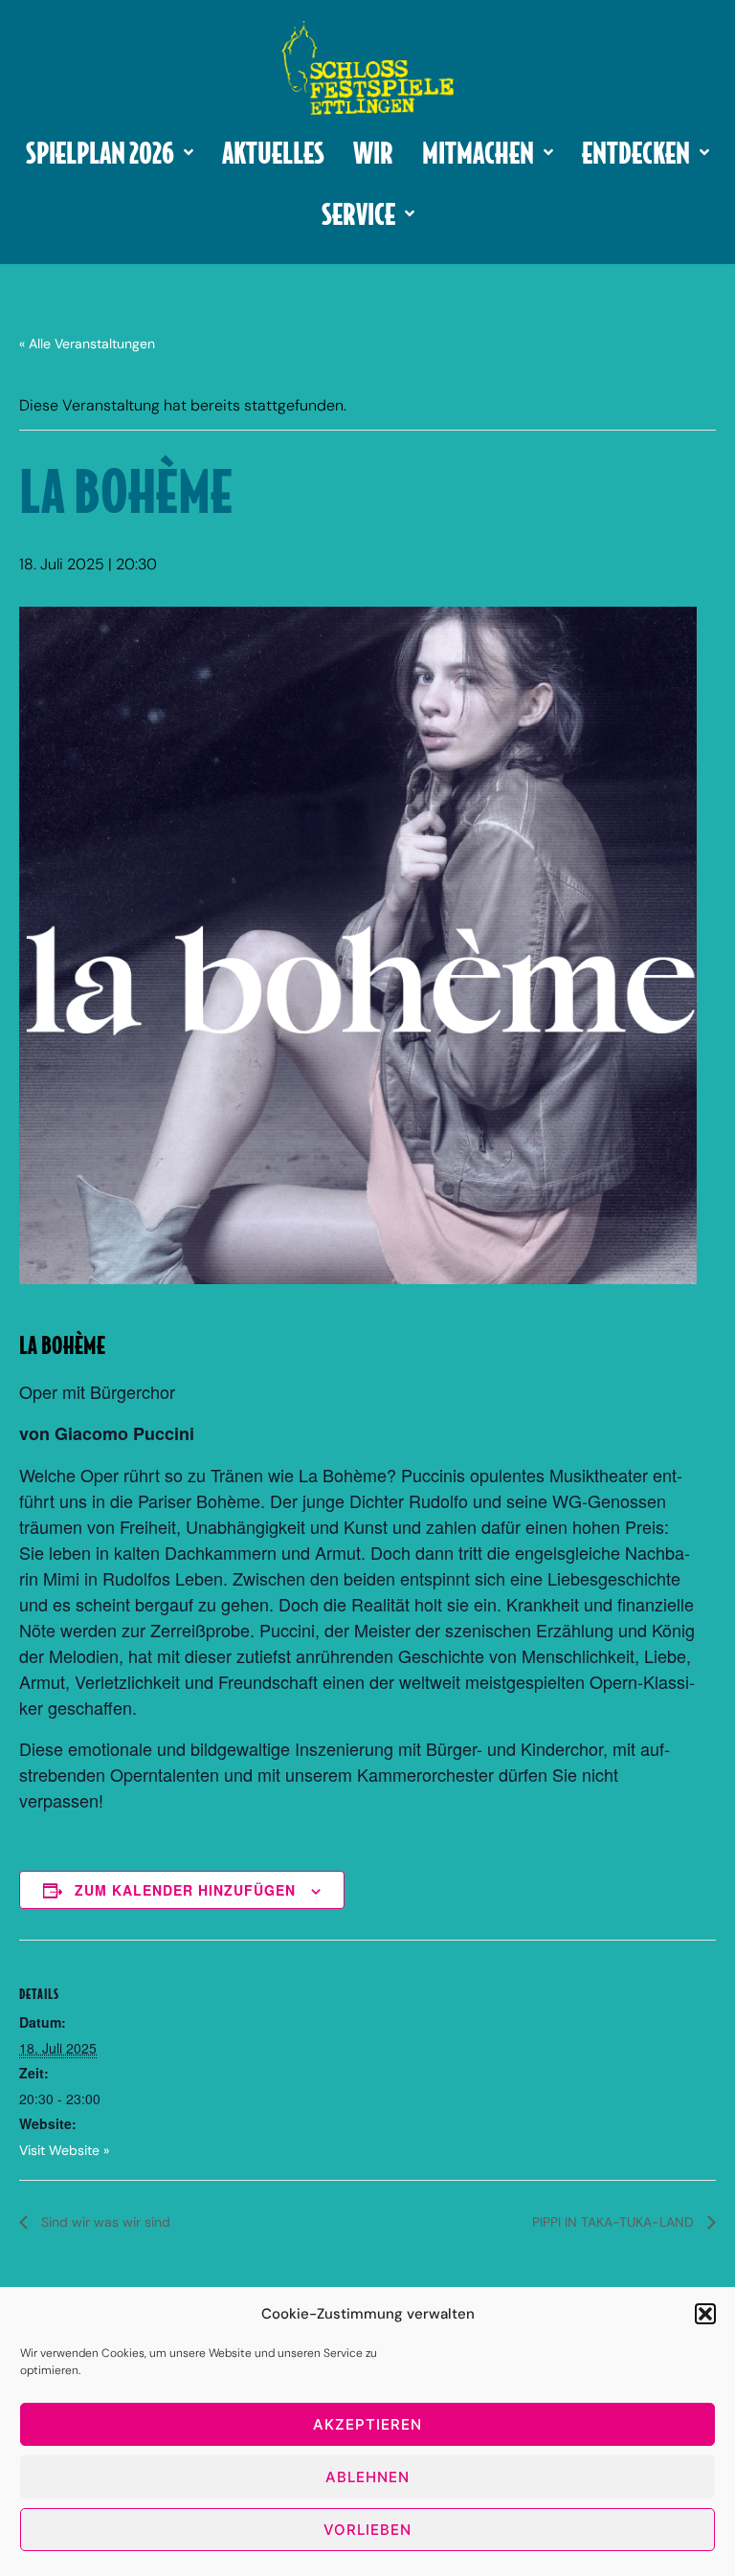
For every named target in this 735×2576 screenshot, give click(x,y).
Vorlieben (367, 2530)
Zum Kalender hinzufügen (185, 1890)
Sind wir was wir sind (104, 2222)
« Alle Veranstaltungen (87, 344)
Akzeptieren (367, 2424)
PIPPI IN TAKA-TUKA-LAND (615, 2222)
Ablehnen (367, 2477)
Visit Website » (64, 2150)
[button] (705, 2314)
